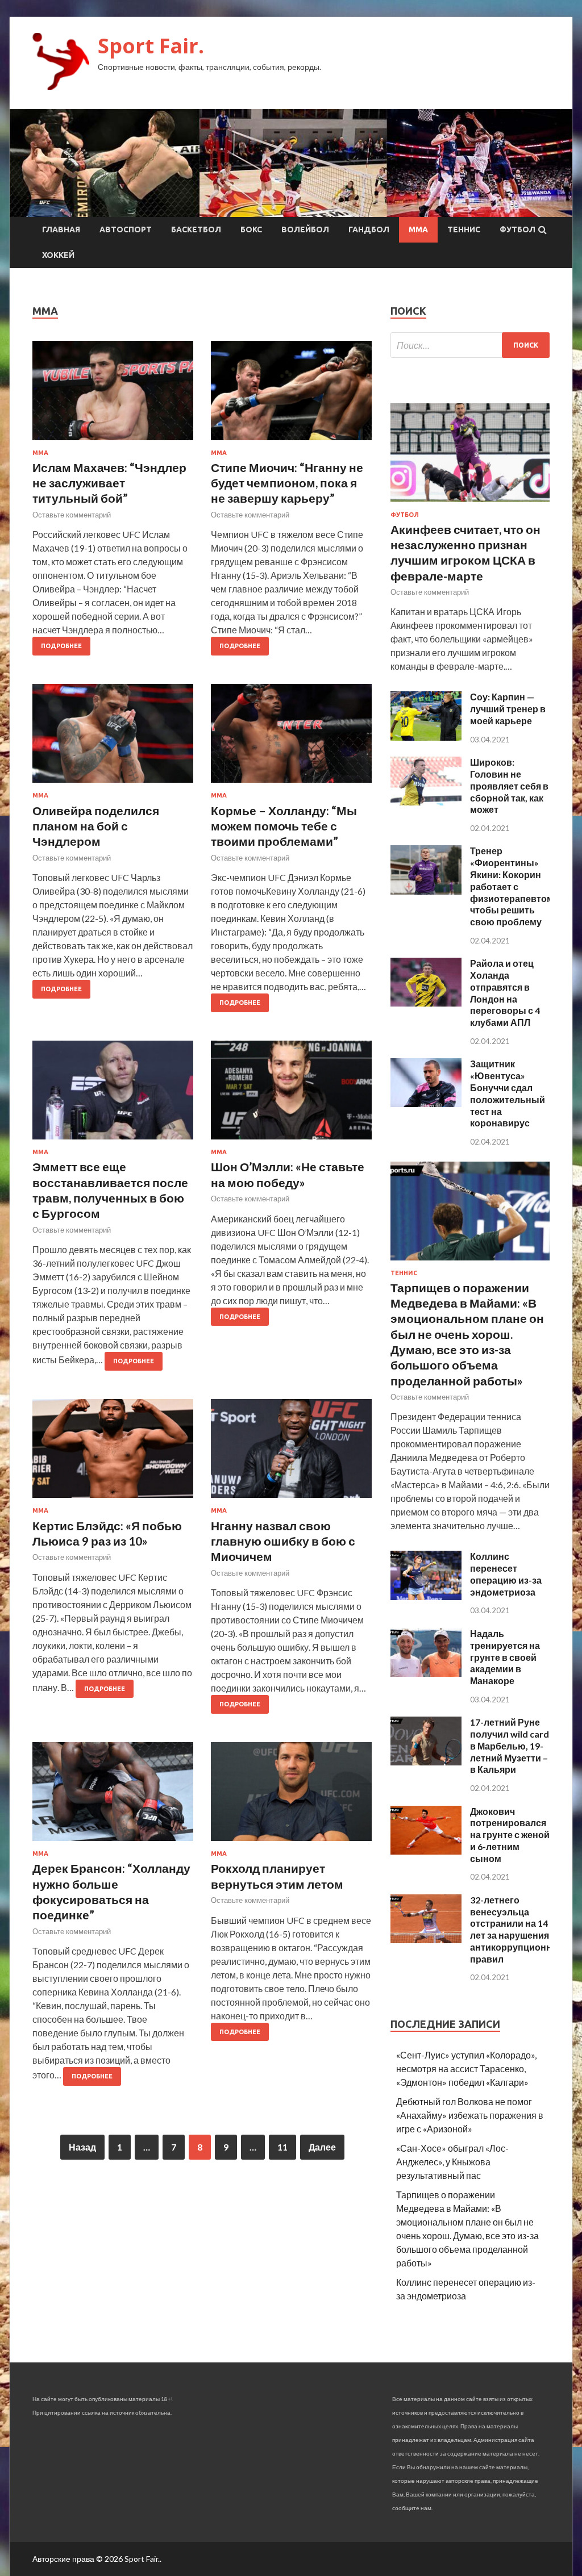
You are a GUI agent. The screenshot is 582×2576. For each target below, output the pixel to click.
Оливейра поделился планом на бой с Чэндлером (96, 826)
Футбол (517, 229)
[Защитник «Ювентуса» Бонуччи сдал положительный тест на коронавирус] (426, 1103)
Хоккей (58, 255)
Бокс (251, 229)
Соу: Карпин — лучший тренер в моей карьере (508, 709)
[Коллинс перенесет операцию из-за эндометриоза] (426, 1596)
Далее (322, 2147)
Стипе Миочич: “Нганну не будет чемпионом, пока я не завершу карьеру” (287, 483)
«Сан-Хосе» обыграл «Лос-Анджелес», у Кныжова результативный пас (452, 2162)
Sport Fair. (151, 46)
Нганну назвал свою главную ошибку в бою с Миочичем (283, 1541)
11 (282, 2147)
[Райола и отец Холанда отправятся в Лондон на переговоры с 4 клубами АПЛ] (426, 1003)
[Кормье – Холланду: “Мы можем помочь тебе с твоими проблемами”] (291, 738)
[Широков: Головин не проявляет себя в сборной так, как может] (426, 802)
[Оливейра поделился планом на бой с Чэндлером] (113, 738)
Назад (82, 2147)
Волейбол (305, 229)
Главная (61, 229)
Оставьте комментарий (72, 515)
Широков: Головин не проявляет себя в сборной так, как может (509, 786)
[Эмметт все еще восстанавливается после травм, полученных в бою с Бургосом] (113, 1095)
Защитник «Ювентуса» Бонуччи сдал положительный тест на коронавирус (508, 1093)
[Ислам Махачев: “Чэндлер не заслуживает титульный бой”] (113, 395)
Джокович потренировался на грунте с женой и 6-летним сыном (510, 1835)
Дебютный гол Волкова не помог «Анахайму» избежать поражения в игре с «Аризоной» (470, 2115)
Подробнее (61, 646)
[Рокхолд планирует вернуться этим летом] (291, 1796)
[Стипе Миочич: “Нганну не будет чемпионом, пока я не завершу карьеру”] (291, 395)
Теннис (464, 229)
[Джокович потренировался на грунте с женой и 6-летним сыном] (426, 1851)
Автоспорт (126, 229)
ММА (418, 229)
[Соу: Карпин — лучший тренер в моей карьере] (426, 737)
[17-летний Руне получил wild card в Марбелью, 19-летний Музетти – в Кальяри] (426, 1762)
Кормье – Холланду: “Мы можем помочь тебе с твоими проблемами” (284, 826)
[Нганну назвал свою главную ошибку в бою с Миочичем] (291, 1453)
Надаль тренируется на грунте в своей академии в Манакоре (505, 1657)
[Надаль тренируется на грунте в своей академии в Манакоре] (426, 1673)
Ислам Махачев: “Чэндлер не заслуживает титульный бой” (109, 483)
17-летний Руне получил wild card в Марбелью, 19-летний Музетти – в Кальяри (510, 1746)
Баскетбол (196, 229)
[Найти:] (470, 345)
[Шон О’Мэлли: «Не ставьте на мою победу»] (291, 1095)
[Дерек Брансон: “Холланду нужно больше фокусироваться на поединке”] (113, 1796)
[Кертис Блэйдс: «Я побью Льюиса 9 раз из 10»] (113, 1453)
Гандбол (369, 229)
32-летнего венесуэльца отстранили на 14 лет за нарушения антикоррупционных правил (517, 1929)
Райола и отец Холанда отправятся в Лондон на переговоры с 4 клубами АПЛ (505, 993)
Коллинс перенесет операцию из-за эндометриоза (506, 1574)
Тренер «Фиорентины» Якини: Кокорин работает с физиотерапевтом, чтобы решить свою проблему (513, 886)
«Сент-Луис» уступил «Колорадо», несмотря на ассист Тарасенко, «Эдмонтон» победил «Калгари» (466, 2068)
